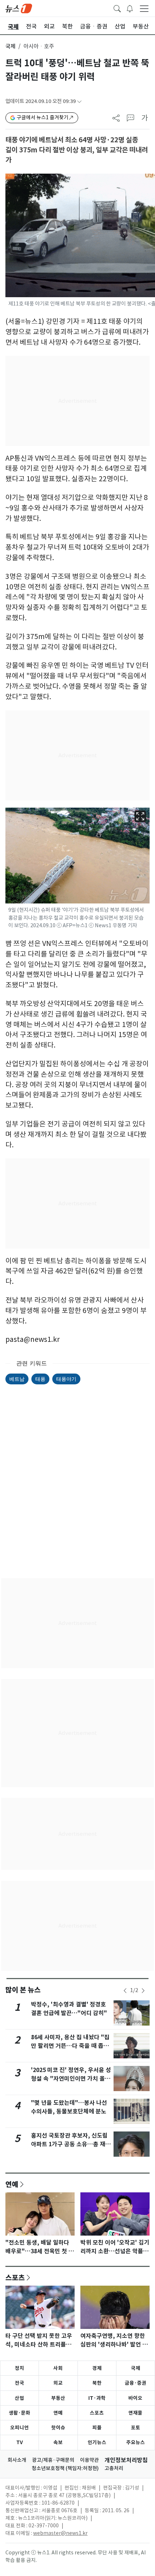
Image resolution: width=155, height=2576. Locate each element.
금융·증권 (136, 2383)
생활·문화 (19, 2413)
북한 (97, 2383)
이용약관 (89, 2460)
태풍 (40, 1379)
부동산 (58, 2398)
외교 (58, 2383)
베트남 (17, 1379)
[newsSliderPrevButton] (125, 1991)
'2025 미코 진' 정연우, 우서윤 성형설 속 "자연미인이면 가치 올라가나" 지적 (71, 2079)
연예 (12, 2184)
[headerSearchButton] (117, 8)
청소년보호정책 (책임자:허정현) (65, 2468)
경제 (97, 2368)
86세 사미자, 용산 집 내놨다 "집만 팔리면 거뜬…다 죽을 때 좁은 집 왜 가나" (70, 2046)
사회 (58, 2368)
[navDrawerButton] (144, 8)
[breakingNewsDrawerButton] (130, 8)
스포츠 (15, 2277)
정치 (19, 2368)
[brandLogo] (19, 8)
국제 (10, 46)
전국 (19, 2383)
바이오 (135, 2398)
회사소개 (17, 2460)
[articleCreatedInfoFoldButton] (79, 101)
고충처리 (114, 2468)
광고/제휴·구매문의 (53, 2460)
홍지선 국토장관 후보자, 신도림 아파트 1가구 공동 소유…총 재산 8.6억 (71, 2144)
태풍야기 (66, 1379)
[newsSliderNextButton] (143, 1991)
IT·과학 (97, 2398)
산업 (19, 2398)
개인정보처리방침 (126, 2460)
